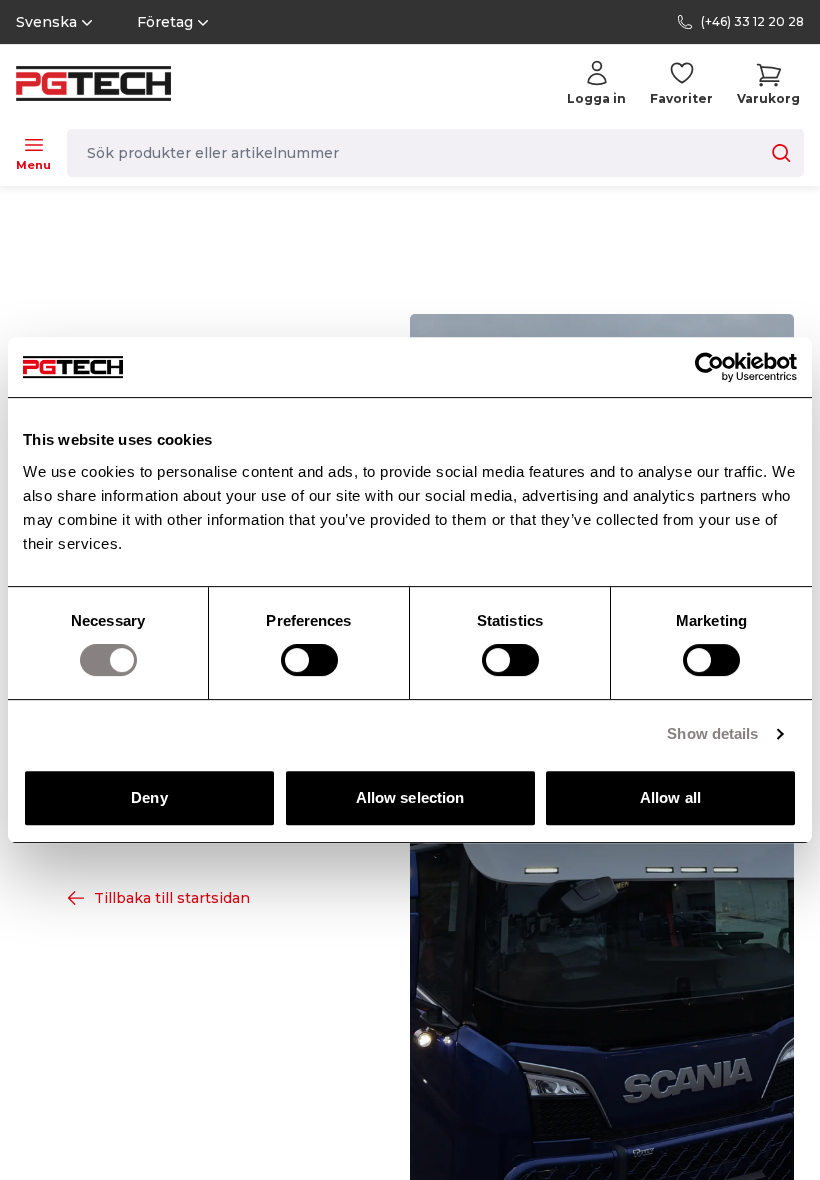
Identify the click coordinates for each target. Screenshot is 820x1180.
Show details (712, 733)
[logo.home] (93, 83)
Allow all (670, 797)
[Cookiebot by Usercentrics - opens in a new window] (709, 367)
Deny (149, 797)
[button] (768, 83)
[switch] (309, 660)
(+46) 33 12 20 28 (752, 21)
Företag (165, 22)
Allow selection (410, 797)
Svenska (46, 22)
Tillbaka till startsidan (172, 898)
